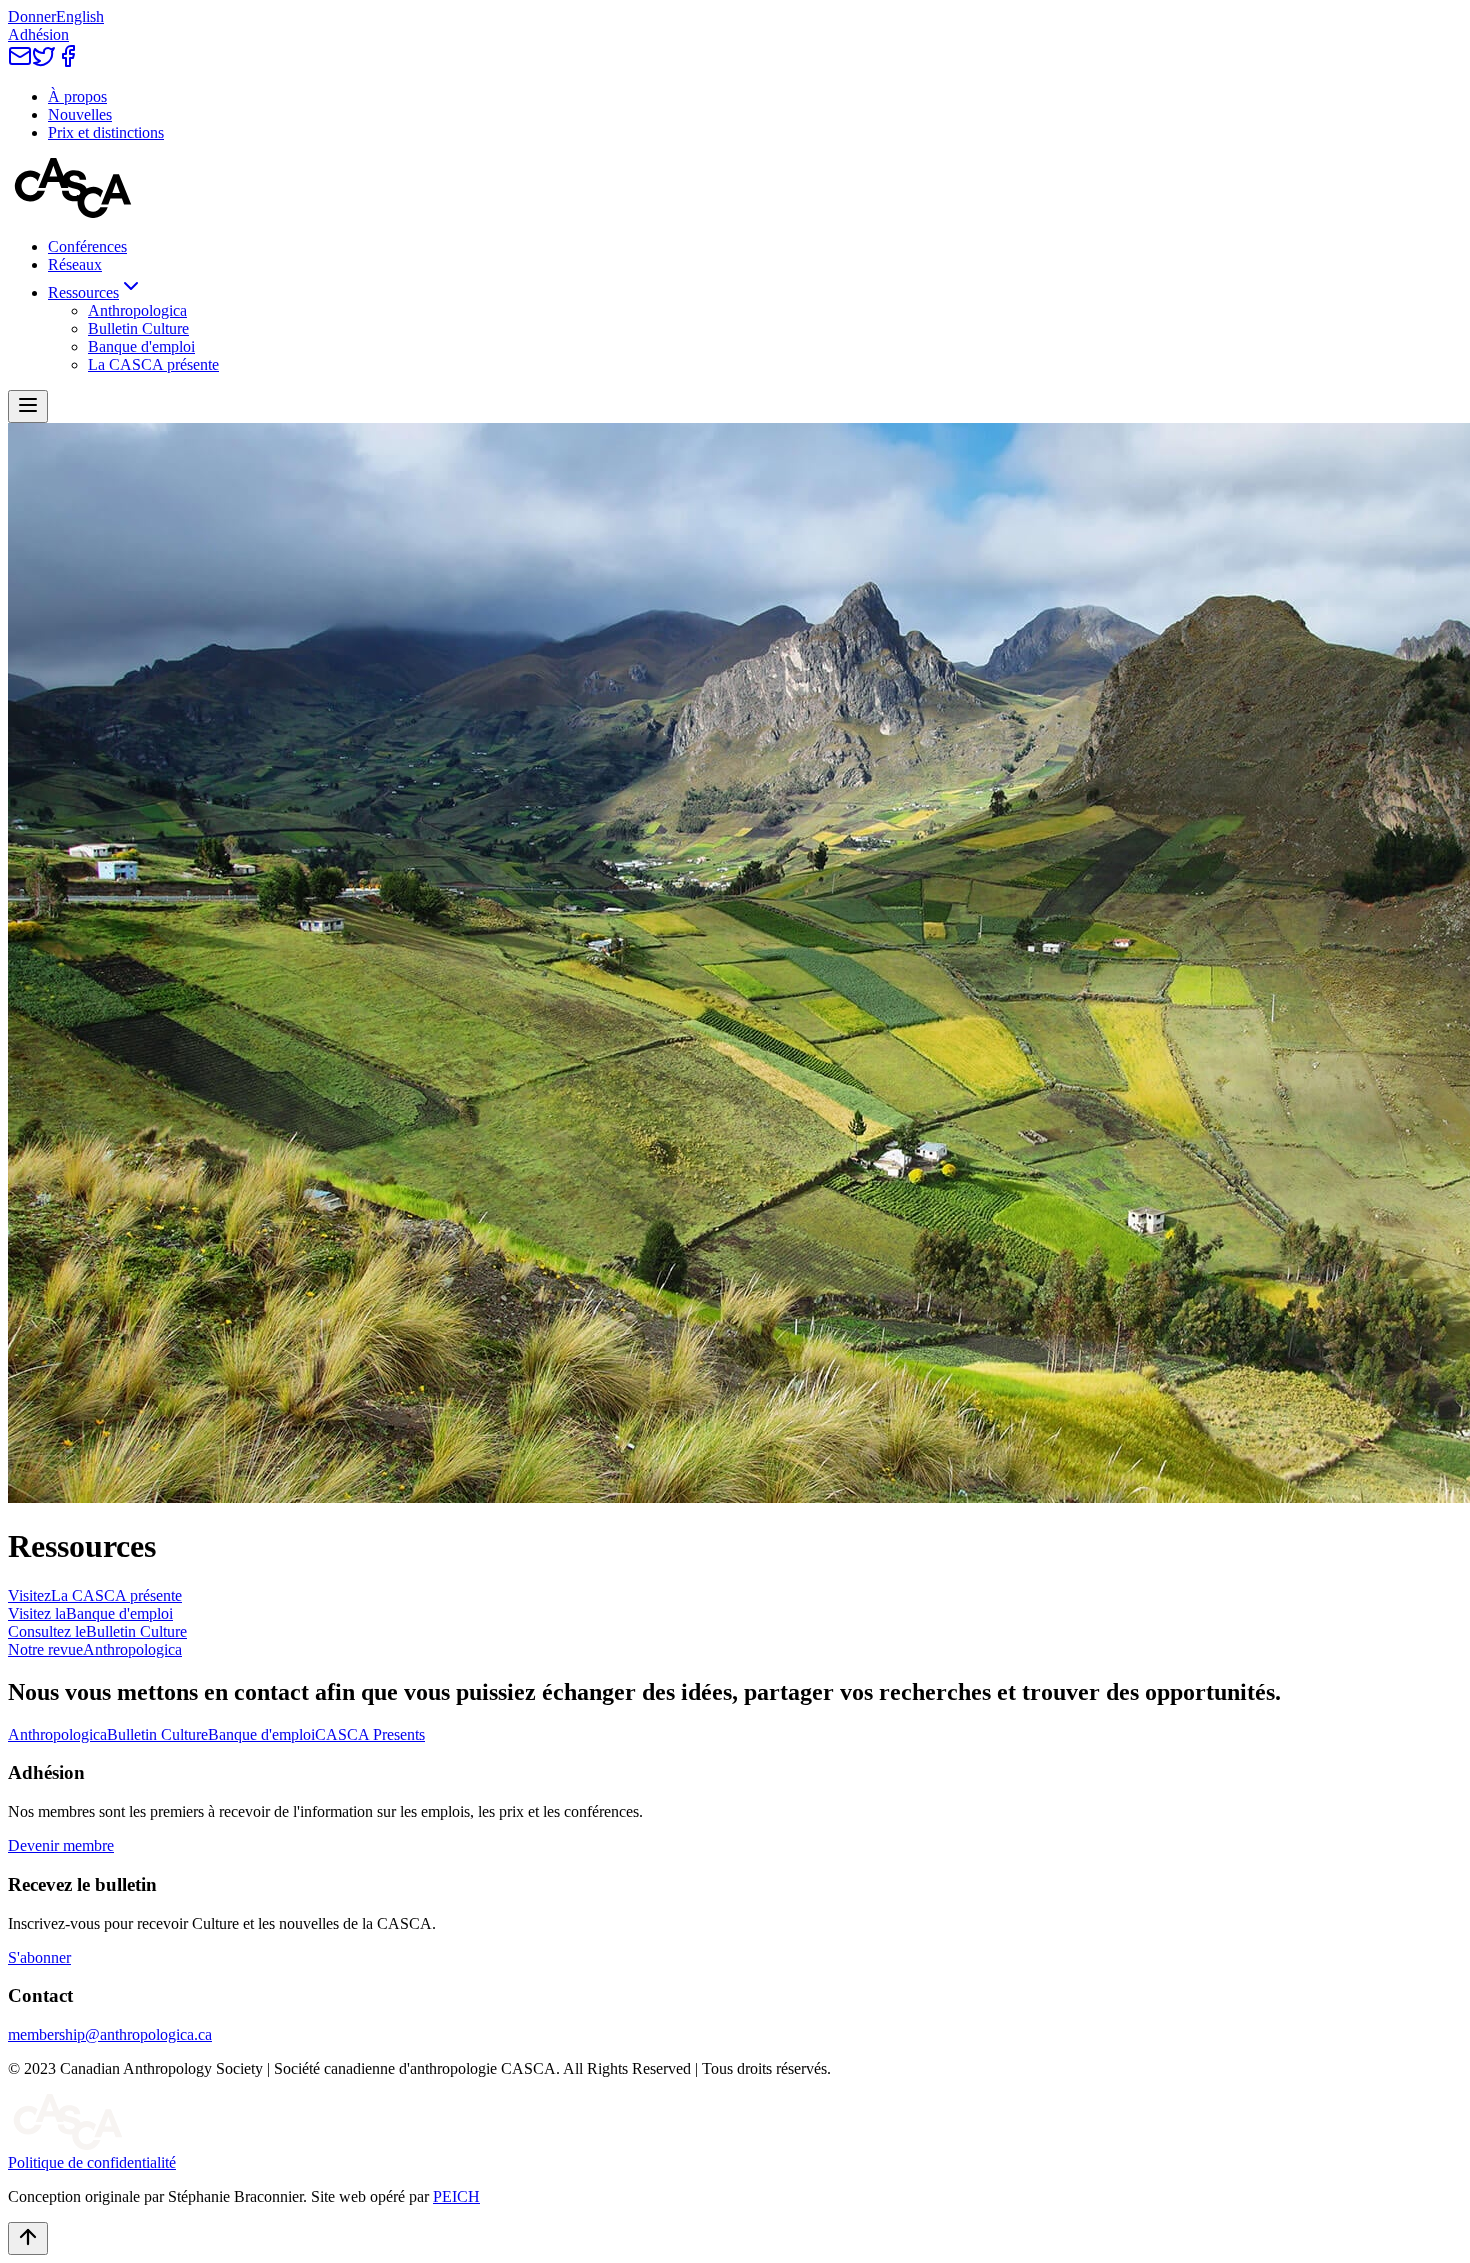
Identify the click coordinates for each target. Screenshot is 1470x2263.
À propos (77, 96)
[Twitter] (44, 62)
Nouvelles (80, 114)
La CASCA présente (153, 364)
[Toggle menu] (28, 406)
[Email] (20, 62)
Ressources (83, 292)
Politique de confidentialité (92, 2162)
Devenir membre (61, 1845)
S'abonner (39, 1957)
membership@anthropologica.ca (110, 2034)
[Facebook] (68, 62)
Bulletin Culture (138, 328)
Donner (32, 16)
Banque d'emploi (141, 346)
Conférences (87, 246)
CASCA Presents (370, 1734)
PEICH (456, 2196)
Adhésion (38, 34)
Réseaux (75, 264)
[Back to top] (28, 2238)
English (80, 16)
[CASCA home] (73, 212)
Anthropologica (137, 310)
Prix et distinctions (106, 132)
